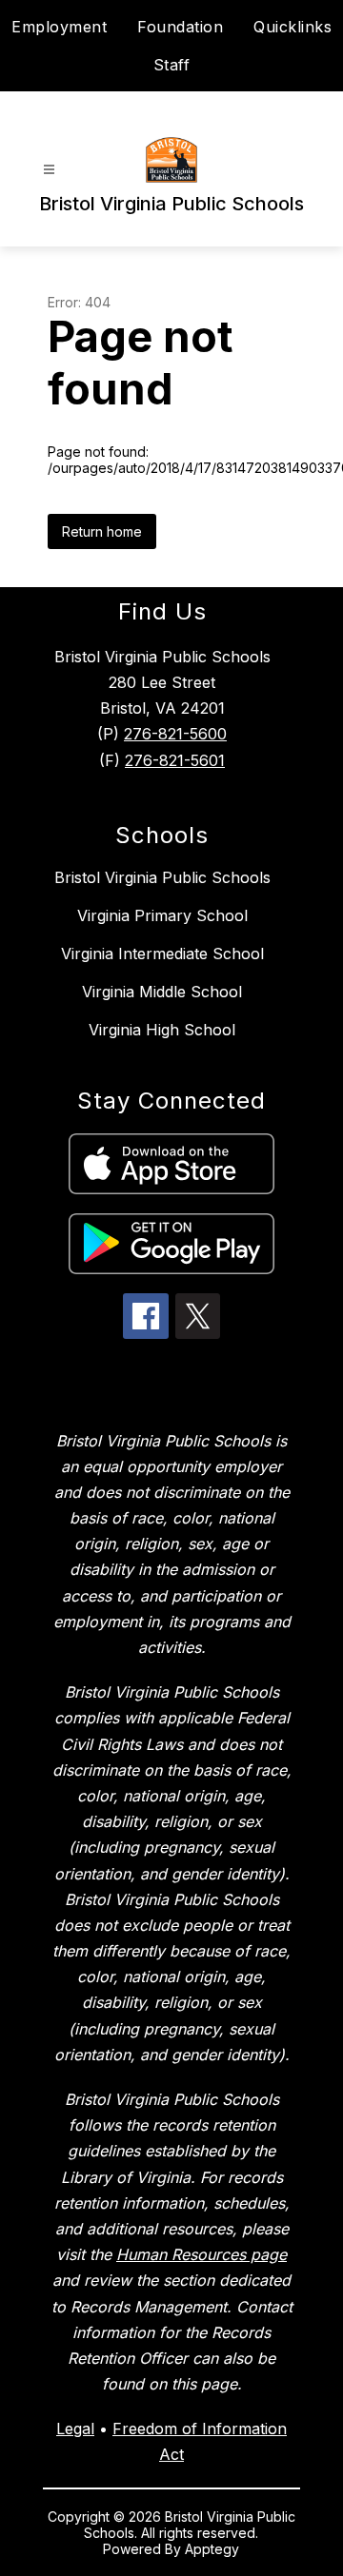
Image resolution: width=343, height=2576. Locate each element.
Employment (59, 27)
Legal (75, 2429)
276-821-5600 (175, 734)
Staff (172, 65)
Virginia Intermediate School (162, 954)
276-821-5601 (175, 760)
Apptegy (212, 2549)
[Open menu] (49, 170)
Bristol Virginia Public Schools (162, 877)
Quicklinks (293, 27)
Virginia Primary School (162, 915)
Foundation (180, 27)
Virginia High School (162, 1030)
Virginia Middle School (162, 992)
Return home (102, 531)
